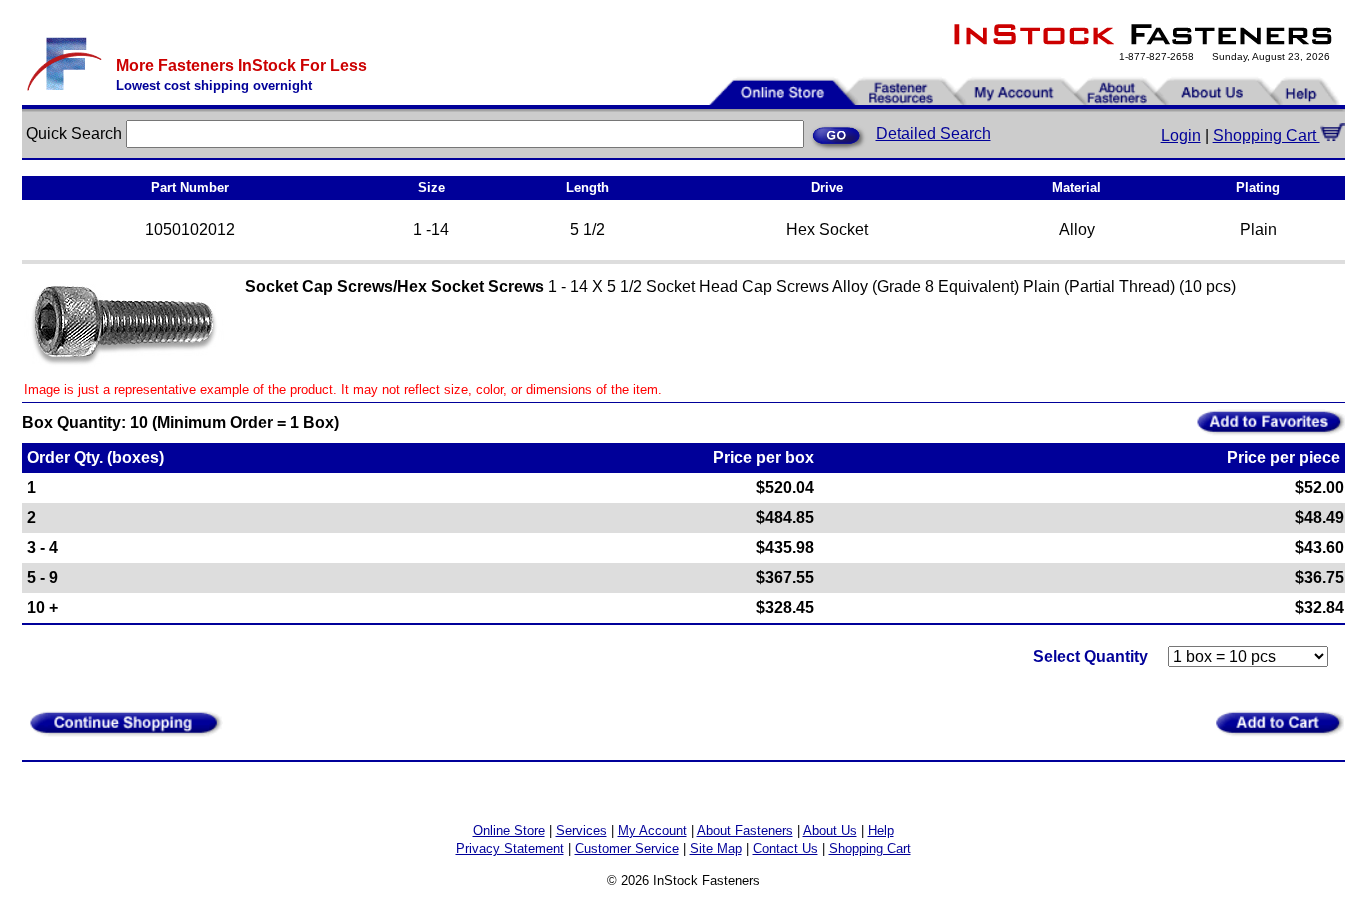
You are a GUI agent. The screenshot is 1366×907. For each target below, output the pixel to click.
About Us (830, 830)
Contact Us (785, 848)
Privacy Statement (510, 848)
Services (581, 830)
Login (1181, 135)
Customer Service (627, 848)
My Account (652, 830)
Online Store (509, 830)
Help (881, 830)
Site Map (716, 848)
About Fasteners (745, 830)
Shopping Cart (1266, 135)
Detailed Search (933, 133)
